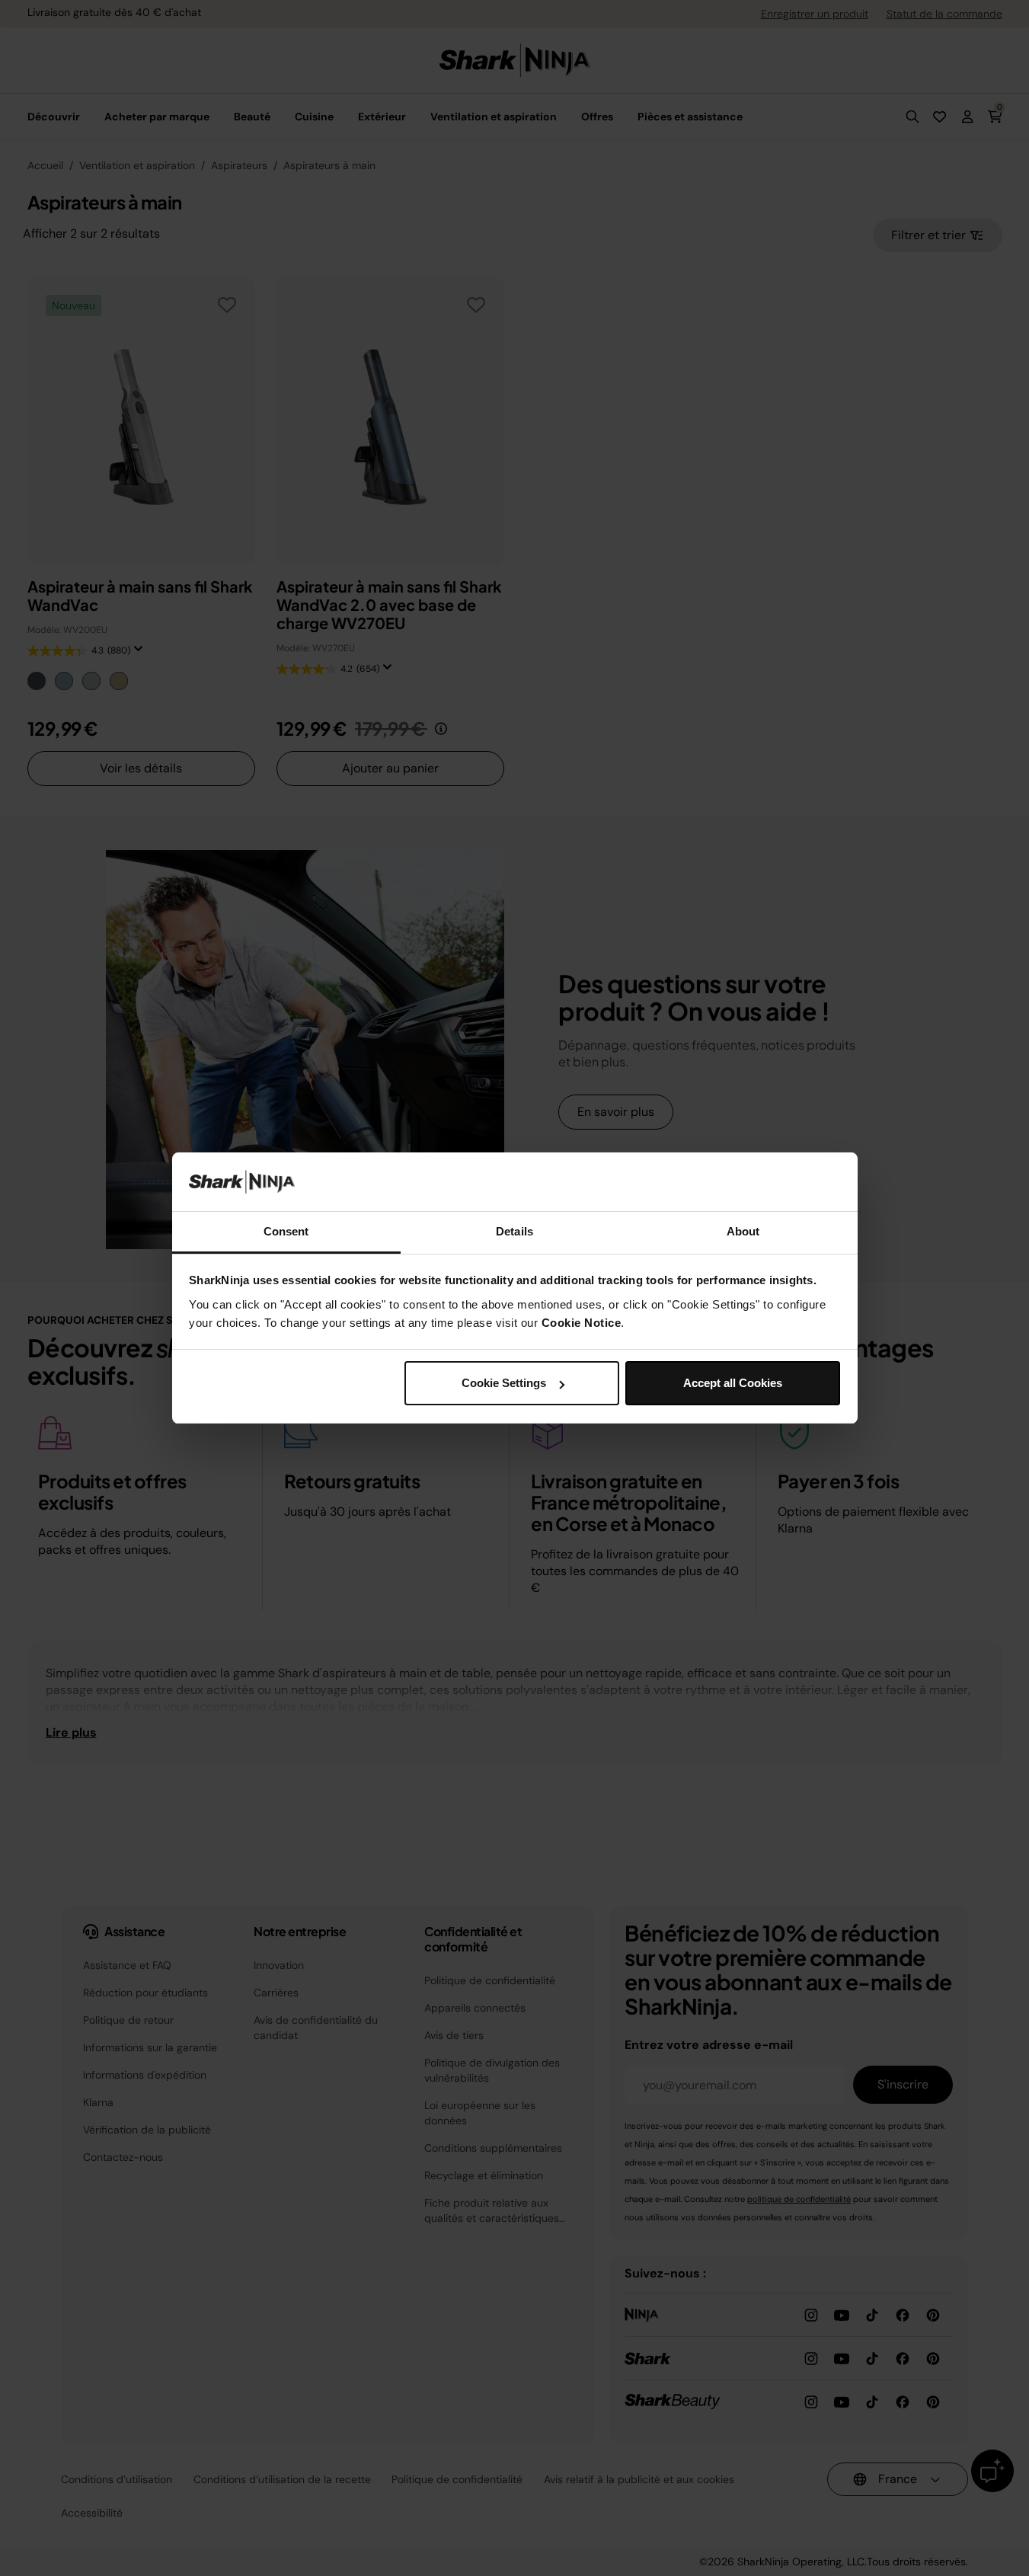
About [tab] (743, 1231)
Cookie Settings (504, 1383)
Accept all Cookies (733, 1383)
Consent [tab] (286, 1231)
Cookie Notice (582, 1323)
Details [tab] (514, 1231)
